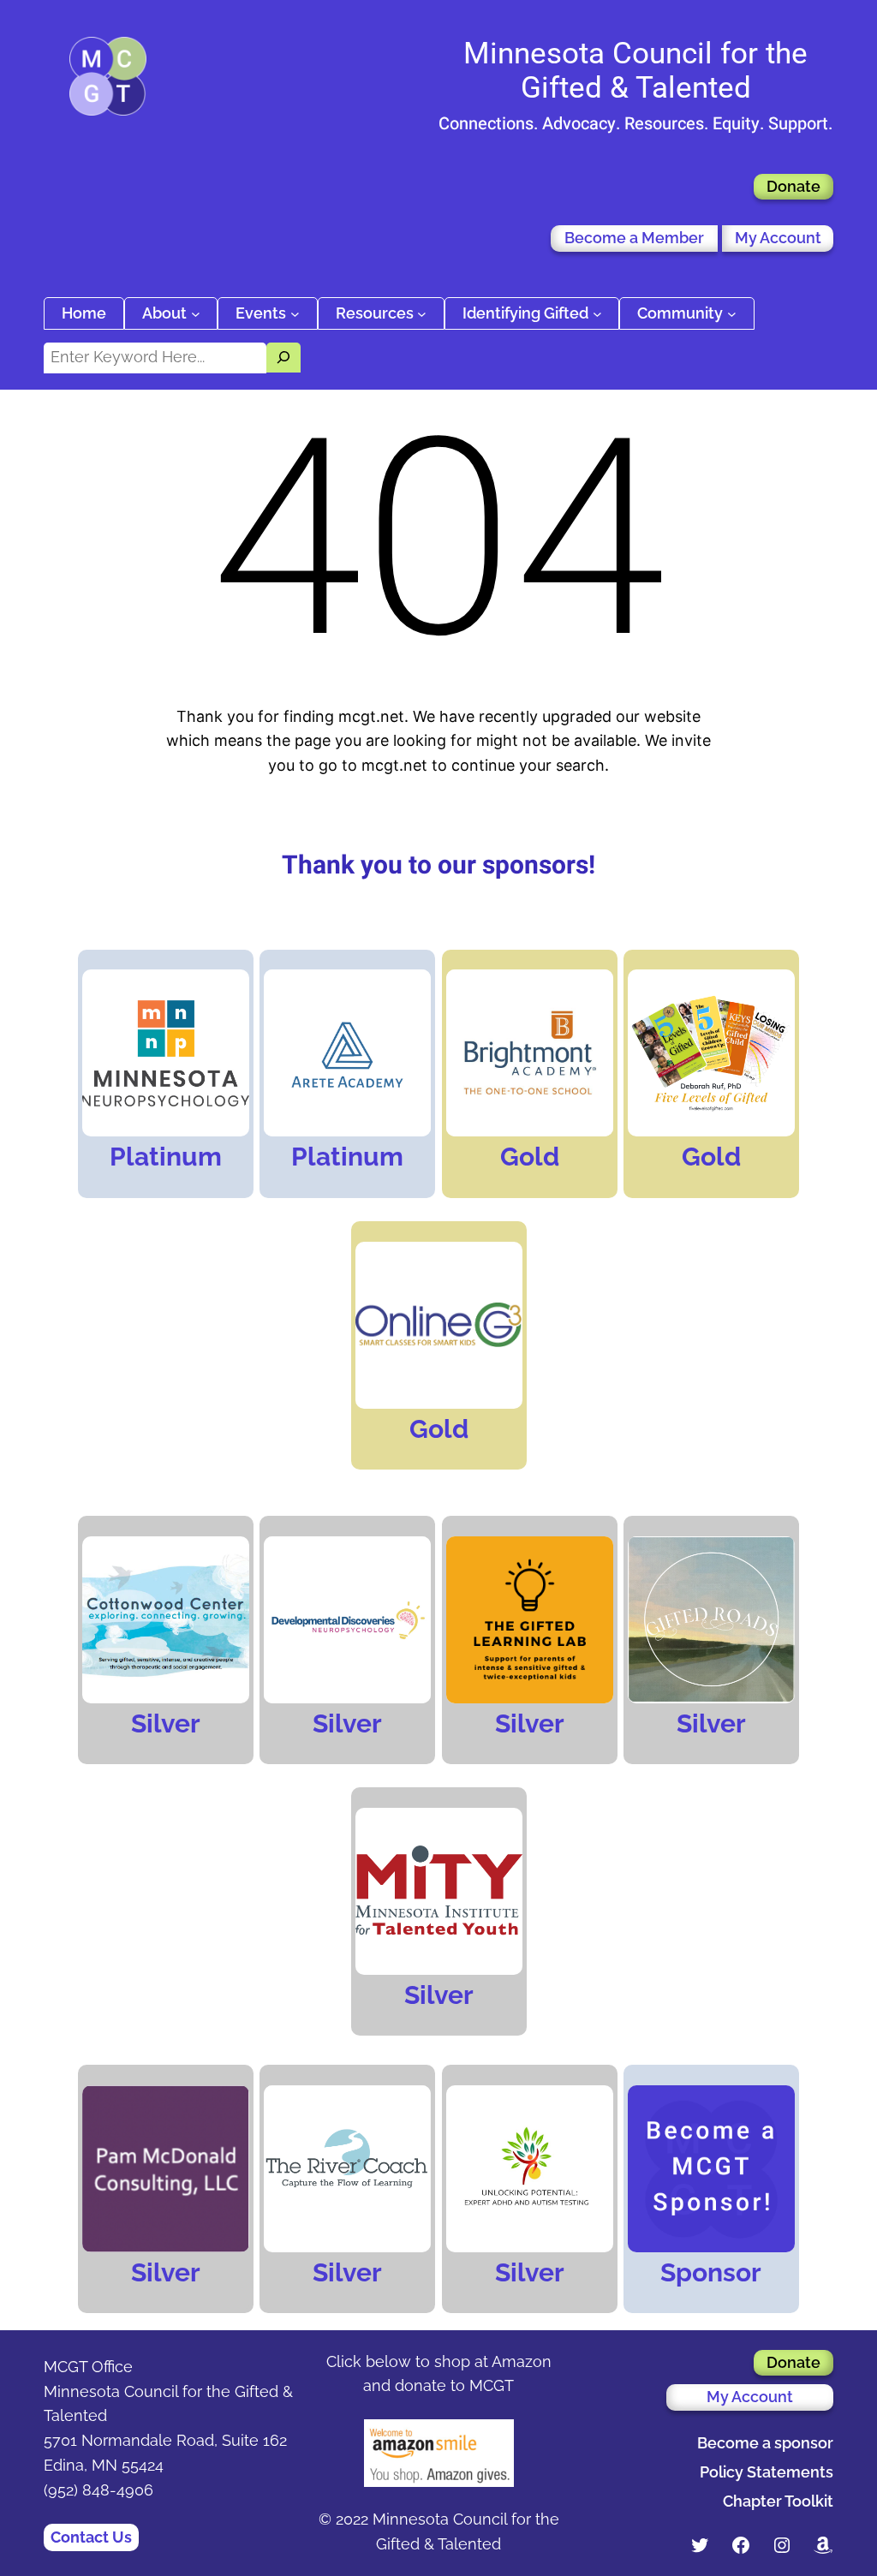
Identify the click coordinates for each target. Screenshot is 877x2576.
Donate (793, 186)
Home (84, 313)
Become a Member (634, 238)
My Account (778, 238)
